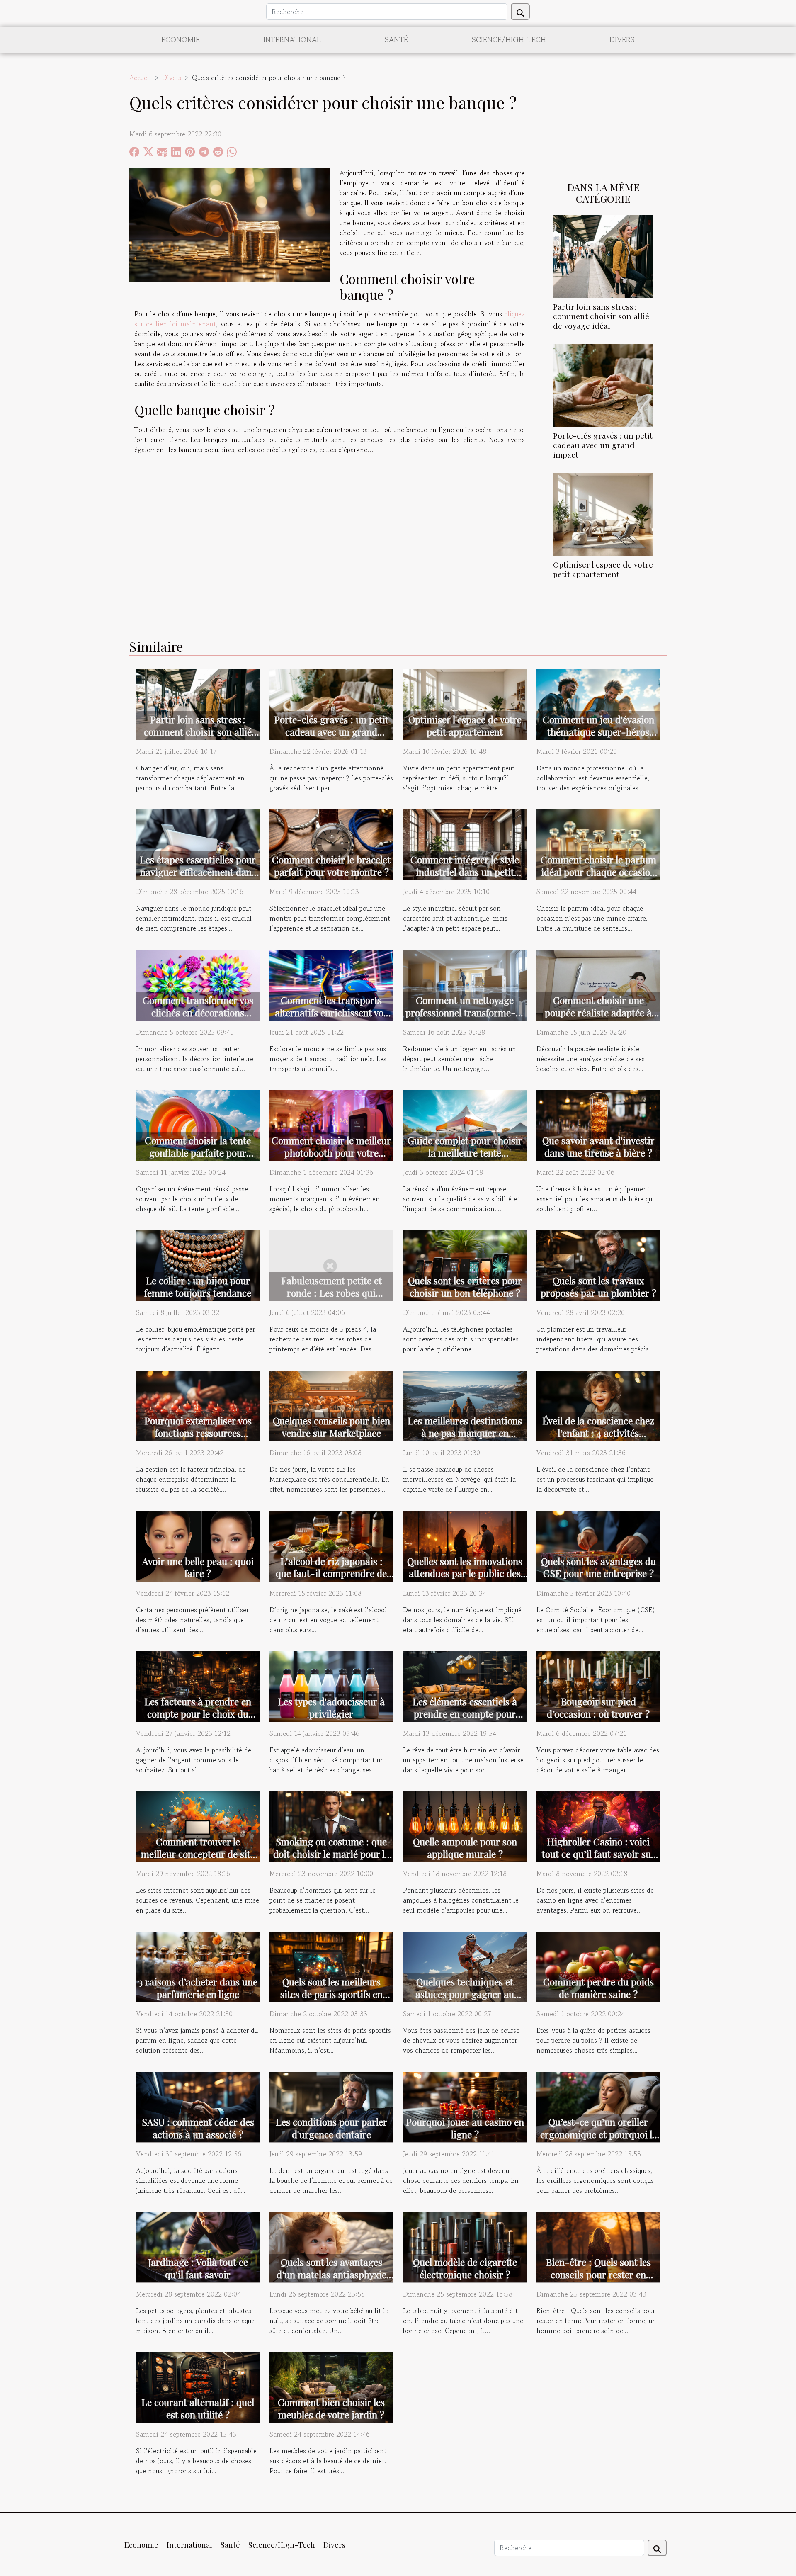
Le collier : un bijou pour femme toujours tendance (198, 1287)
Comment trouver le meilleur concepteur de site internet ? (198, 1854)
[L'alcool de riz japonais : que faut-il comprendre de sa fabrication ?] (331, 1545)
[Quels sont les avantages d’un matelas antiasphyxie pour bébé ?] (331, 2246)
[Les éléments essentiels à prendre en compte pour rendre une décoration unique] (465, 1685)
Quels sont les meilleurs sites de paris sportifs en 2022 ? (331, 1994)
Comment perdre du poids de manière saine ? (598, 1988)
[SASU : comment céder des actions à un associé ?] (198, 2106)
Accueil (140, 78)
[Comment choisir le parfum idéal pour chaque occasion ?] (598, 844)
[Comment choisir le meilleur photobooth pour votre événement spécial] (331, 1124)
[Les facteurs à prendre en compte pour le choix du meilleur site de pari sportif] (198, 1685)
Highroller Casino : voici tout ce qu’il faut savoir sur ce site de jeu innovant (598, 1854)
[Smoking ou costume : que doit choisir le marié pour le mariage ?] (331, 1825)
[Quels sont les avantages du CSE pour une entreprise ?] (598, 1545)
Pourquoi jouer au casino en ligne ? (465, 2128)
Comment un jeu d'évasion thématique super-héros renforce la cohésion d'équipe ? (598, 738)
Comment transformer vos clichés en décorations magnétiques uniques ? (198, 1012)
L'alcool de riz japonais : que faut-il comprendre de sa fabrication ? (331, 1574)
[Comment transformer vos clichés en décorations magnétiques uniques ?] (198, 984)
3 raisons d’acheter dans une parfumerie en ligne (198, 1988)
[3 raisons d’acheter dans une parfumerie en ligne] (198, 1966)
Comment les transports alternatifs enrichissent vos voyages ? (331, 1012)
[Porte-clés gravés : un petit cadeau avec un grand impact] (603, 384)
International (292, 39)
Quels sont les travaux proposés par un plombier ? (598, 1287)
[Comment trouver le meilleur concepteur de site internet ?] (198, 1825)
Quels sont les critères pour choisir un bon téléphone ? (465, 1287)
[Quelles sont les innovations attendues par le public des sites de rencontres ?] (465, 1545)
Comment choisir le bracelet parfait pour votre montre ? (331, 866)
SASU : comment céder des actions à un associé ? (198, 2128)
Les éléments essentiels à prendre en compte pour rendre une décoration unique (465, 1720)
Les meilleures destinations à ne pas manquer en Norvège (465, 1433)
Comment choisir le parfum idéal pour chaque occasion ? (598, 872)
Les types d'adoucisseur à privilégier (331, 1707)
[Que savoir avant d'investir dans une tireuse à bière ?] (598, 1124)
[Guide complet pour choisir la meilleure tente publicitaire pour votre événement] (465, 1124)
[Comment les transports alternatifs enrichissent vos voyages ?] (331, 984)
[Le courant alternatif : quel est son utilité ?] (198, 2386)
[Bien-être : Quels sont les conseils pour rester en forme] (598, 2246)
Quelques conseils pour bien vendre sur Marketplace (331, 1427)
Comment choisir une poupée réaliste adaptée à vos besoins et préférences (598, 1012)
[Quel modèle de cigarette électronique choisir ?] (465, 2246)
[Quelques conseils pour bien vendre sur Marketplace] (331, 1405)
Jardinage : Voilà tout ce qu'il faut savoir (198, 2268)
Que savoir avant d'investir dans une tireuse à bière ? (598, 1146)
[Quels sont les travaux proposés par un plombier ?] (598, 1264)
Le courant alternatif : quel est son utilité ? (198, 2408)
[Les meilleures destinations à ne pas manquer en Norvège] (465, 1405)
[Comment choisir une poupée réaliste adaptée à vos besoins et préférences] (598, 984)
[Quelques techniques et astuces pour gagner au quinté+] (465, 1966)
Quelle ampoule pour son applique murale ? (465, 1848)
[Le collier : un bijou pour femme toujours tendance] (198, 1264)
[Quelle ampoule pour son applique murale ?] (465, 1825)
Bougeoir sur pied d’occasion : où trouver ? (598, 1707)
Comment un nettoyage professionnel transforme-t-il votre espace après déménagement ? (465, 1019)
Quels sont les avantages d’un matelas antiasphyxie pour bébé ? (331, 2274)
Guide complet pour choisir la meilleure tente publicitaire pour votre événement (465, 1159)
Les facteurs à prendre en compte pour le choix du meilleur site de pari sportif (198, 1714)
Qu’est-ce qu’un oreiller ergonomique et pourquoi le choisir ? (598, 2134)
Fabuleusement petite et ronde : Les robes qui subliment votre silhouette (331, 1293)
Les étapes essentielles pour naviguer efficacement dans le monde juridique (198, 872)
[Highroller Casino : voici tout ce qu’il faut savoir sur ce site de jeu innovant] (598, 1825)
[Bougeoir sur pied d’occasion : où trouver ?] (598, 1685)
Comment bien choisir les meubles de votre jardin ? (331, 2408)
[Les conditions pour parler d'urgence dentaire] (331, 2106)
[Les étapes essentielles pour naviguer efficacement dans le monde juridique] (198, 844)
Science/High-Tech (509, 39)
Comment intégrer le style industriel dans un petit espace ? (465, 872)
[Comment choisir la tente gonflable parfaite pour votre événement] (198, 1124)
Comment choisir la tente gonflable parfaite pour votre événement (198, 1153)
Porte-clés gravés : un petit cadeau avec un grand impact (603, 445)
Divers (622, 39)
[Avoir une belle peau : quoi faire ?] (198, 1545)
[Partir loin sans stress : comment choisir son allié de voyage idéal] (603, 255)
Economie (181, 39)
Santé (396, 39)
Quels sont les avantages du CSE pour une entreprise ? (598, 1567)
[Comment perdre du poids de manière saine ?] (598, 1966)
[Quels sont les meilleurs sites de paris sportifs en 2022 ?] (331, 1966)
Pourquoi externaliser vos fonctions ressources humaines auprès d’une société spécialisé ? (198, 1439)
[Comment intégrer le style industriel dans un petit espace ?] (465, 844)
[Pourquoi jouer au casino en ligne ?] (465, 2106)
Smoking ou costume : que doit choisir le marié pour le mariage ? (331, 1854)
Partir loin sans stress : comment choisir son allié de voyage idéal (601, 316)
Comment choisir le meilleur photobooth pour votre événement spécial (331, 1153)
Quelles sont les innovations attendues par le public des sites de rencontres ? (465, 1574)
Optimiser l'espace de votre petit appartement (603, 569)
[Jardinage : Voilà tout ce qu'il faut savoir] (198, 2246)
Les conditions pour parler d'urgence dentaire (331, 2128)
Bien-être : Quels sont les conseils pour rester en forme (598, 2274)
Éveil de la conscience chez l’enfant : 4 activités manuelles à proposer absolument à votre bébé (598, 1439)
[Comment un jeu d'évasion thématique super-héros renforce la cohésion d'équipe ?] (598, 703)
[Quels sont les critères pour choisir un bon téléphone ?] (465, 1264)
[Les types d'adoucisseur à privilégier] (331, 1685)
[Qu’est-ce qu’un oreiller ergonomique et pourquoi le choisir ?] (598, 2106)
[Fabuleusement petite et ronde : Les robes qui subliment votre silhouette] (331, 1264)
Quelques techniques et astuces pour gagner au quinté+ (465, 1994)
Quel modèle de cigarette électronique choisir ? (465, 2268)
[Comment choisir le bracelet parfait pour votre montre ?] (331, 844)
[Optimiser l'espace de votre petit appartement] (603, 513)
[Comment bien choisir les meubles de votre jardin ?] (331, 2386)
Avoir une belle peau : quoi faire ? (198, 1567)
